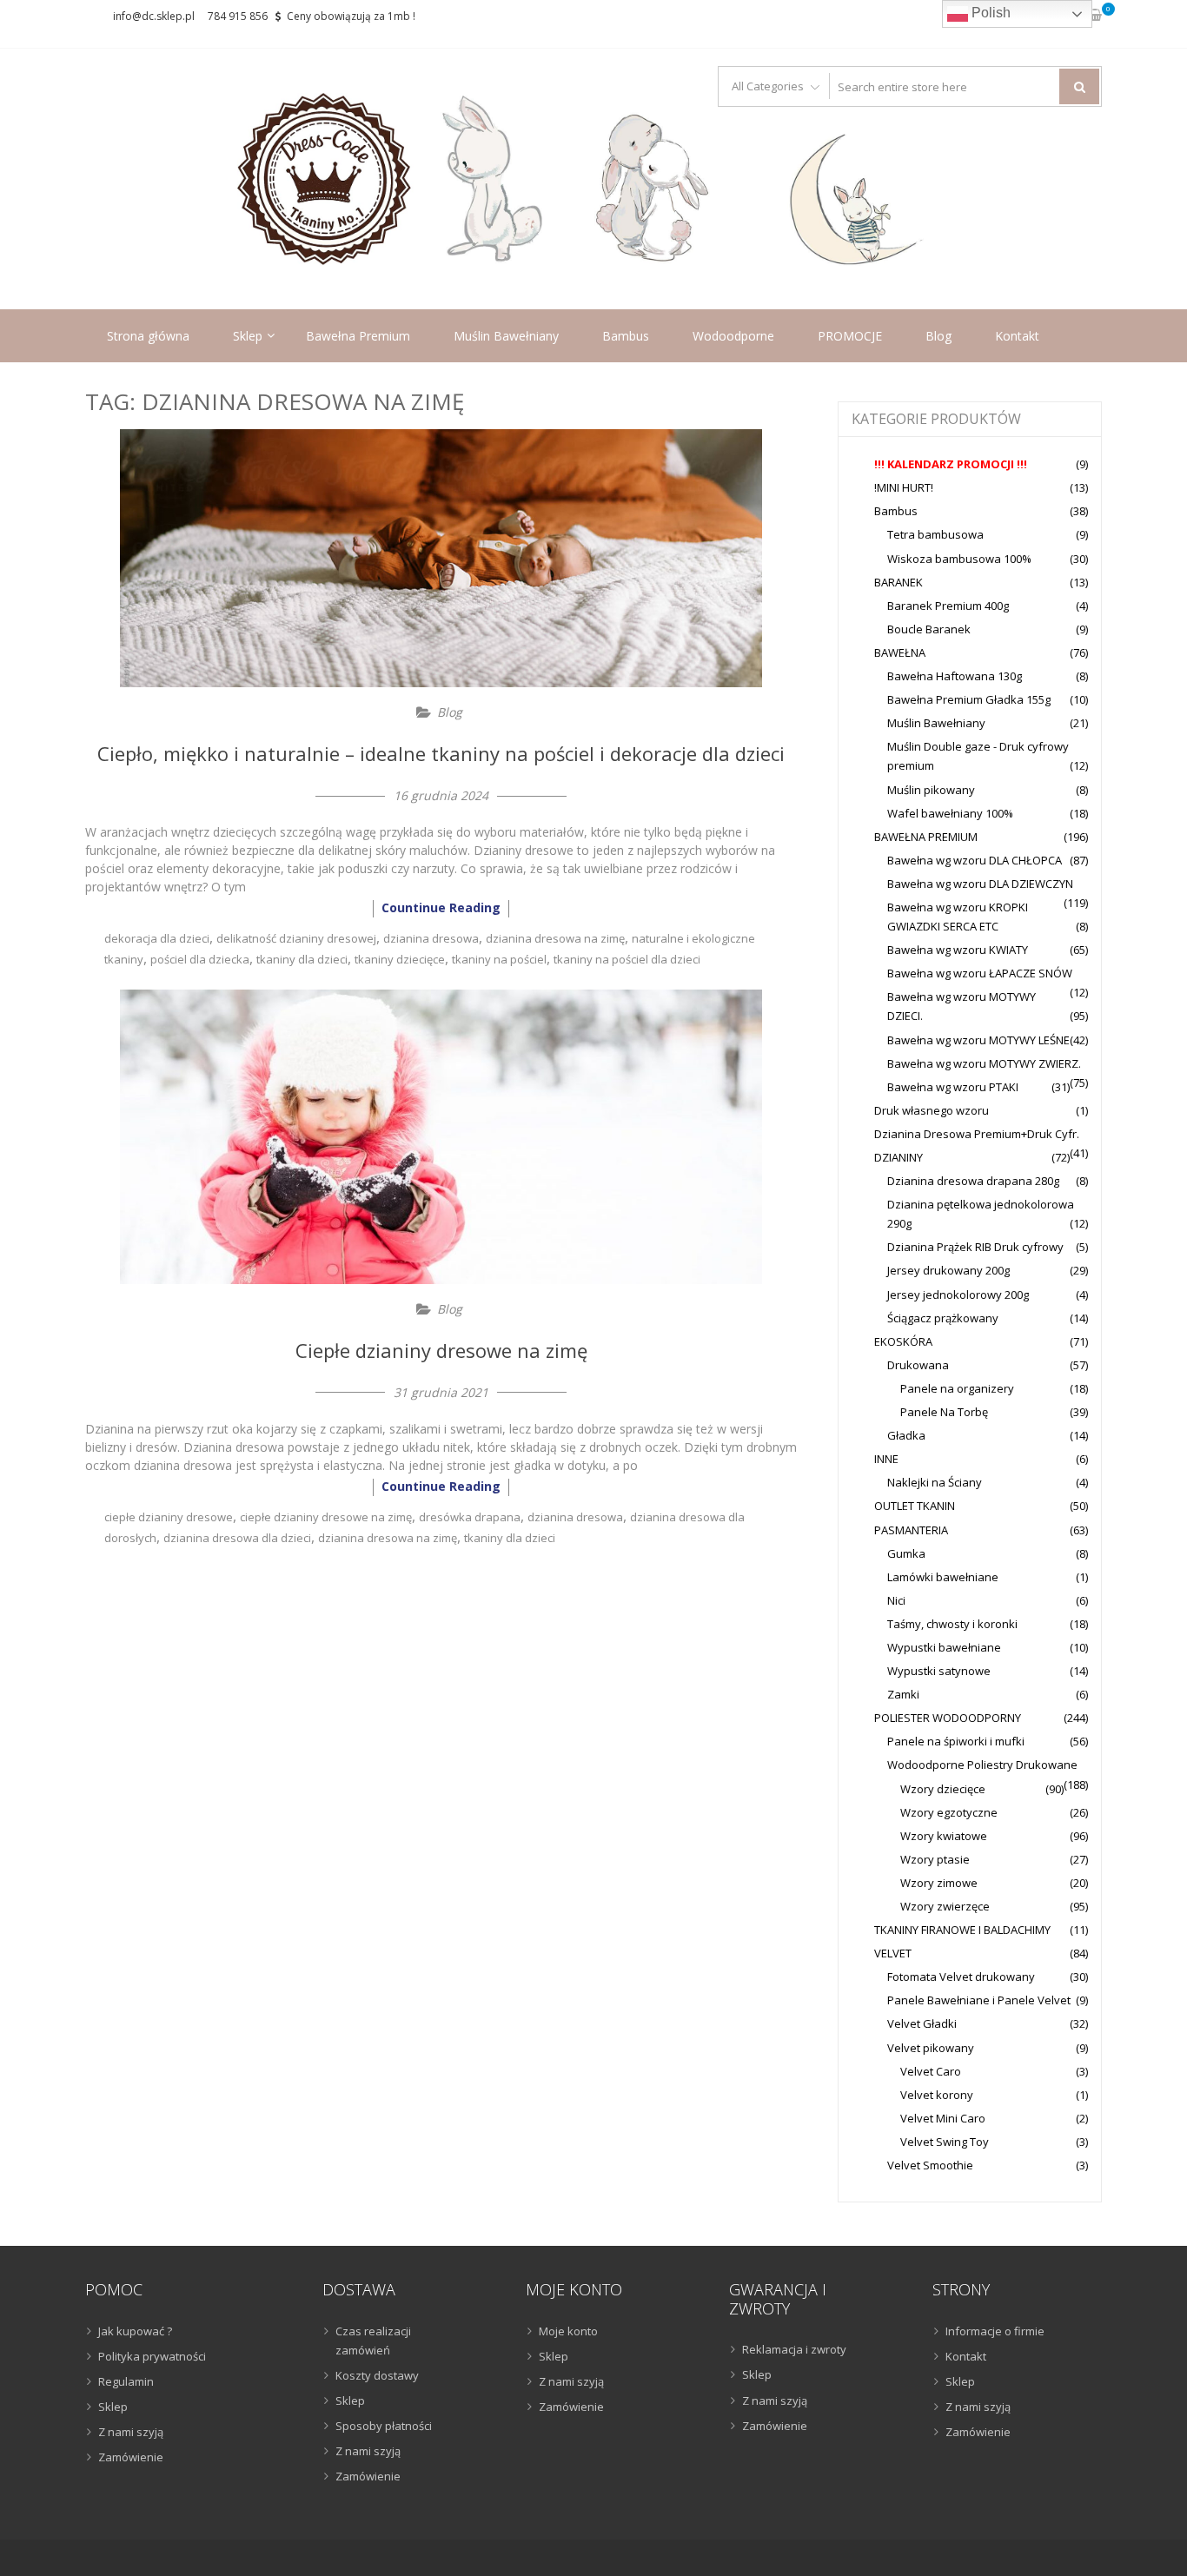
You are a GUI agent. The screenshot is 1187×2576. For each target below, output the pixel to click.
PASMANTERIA (911, 1530)
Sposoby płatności (384, 2426)
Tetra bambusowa (935, 534)
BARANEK (899, 582)
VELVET (893, 1953)
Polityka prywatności (152, 2356)
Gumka (906, 1553)
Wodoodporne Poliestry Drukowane (982, 1765)
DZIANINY (899, 1157)
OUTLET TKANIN (915, 1506)
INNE (886, 1459)
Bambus (626, 336)
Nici (896, 1600)
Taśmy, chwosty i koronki (952, 1624)
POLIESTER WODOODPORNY (948, 1718)
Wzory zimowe (939, 1883)
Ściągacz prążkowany (943, 1318)
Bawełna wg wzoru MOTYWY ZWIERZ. (984, 1063)
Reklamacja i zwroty (794, 2349)
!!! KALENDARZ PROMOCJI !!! (951, 464)
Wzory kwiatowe (944, 1836)
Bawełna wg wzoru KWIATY (958, 950)
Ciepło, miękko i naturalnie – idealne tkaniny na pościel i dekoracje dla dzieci (441, 753)
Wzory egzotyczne (949, 1812)
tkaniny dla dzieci (302, 959)
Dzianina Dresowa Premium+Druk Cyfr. (977, 1134)
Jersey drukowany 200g (948, 1270)
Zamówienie (131, 2457)
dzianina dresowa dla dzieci (237, 1538)
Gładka (906, 1435)
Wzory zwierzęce (945, 1906)
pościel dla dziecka (200, 959)
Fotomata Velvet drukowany (961, 1977)
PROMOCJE (850, 336)
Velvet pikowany (931, 2048)
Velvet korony (937, 2095)
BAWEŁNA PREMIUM (926, 837)
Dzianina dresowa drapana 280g (973, 1181)
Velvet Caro (931, 2071)
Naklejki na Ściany (935, 1482)
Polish (989, 13)
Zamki (903, 1694)
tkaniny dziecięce (400, 959)
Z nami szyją (131, 2432)
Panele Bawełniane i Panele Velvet (979, 2000)
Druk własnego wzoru (932, 1110)
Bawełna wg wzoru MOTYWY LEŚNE (978, 1040)
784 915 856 (238, 16)
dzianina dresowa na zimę (555, 938)
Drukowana (918, 1365)
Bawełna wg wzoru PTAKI (953, 1087)
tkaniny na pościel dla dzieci (627, 959)
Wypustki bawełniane (944, 1647)
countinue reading (441, 907)
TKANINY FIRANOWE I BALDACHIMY (962, 1930)
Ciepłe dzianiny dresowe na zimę (441, 1350)
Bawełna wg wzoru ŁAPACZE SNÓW (980, 973)
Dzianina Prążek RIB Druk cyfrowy (975, 1247)
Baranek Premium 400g (948, 606)
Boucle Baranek (929, 629)
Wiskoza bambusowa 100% (959, 559)
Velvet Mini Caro (943, 2118)
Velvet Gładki (922, 2023)
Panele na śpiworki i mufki (956, 1741)
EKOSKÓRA (903, 1341)
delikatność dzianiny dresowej (296, 938)
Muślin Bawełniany (506, 336)
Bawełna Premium (358, 336)
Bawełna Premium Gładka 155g (969, 699)
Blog (938, 336)
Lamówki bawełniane (943, 1577)
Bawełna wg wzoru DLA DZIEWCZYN (980, 884)
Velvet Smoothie (930, 2165)
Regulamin (126, 2381)
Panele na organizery (957, 1388)
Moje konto (568, 2331)
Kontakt (1017, 336)
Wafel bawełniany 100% (950, 813)
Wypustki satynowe (939, 1671)
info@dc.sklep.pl (154, 16)
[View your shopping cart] (1095, 16)
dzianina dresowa (431, 938)
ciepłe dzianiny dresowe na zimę (326, 1517)
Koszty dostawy (377, 2375)
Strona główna (148, 336)
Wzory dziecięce (943, 1789)
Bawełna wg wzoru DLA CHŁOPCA (975, 860)
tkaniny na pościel (499, 959)
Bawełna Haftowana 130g (955, 676)
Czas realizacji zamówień (373, 2341)
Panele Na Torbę (944, 1412)
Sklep (248, 336)
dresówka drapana (470, 1517)
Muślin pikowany (931, 790)
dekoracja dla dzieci (157, 938)
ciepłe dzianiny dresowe (169, 1517)
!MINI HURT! (904, 487)
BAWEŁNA (900, 652)
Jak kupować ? (135, 2331)
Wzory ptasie (935, 1859)
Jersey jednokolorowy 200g (958, 1295)
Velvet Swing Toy (945, 2142)
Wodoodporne (733, 336)
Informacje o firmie (995, 2331)
